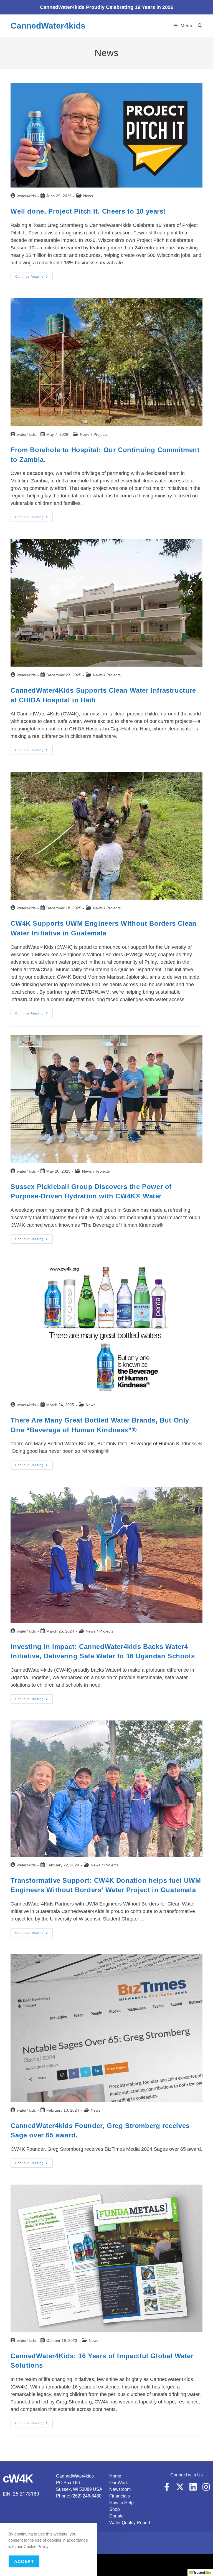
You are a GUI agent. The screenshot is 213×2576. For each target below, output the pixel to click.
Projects (101, 434)
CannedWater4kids (48, 26)
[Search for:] (198, 26)
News (88, 196)
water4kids (26, 196)
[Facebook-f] (167, 2487)
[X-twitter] (180, 2487)
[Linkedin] (193, 2487)
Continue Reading (34, 275)
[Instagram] (206, 2487)
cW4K (18, 2478)
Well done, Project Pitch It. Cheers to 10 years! (88, 211)
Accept (24, 2561)
